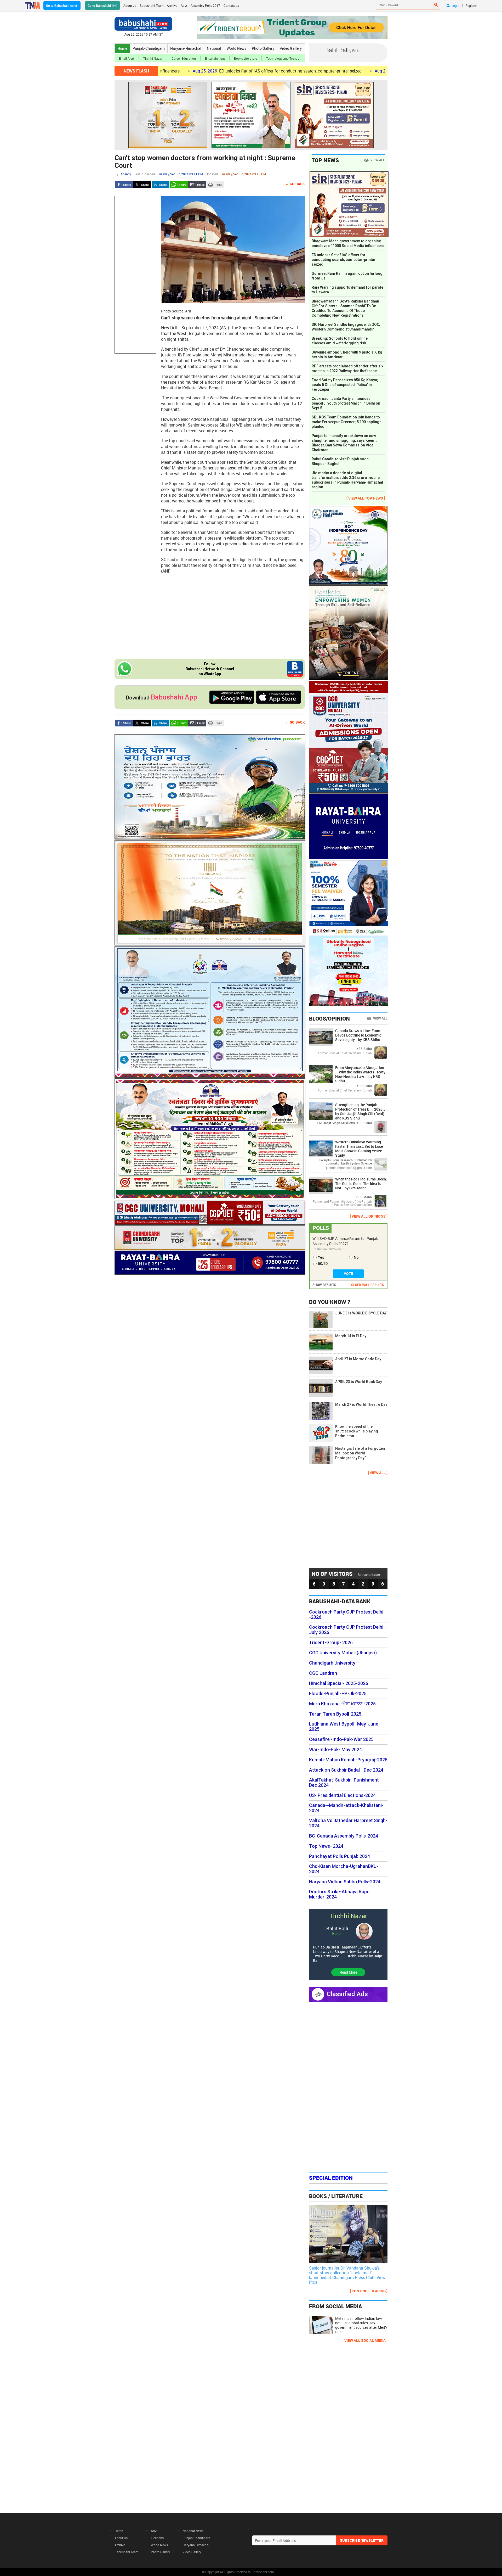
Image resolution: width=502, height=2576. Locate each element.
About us (130, 5)
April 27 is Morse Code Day (358, 1359)
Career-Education (184, 58)
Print (215, 185)
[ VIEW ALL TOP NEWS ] (366, 498)
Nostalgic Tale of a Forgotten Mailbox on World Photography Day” (360, 1453)
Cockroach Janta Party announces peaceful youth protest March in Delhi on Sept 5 (346, 403)
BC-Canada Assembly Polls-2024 (344, 1836)
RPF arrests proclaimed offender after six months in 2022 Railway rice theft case (347, 368)
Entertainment (215, 58)
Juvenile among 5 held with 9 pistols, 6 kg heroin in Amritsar (347, 355)
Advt (184, 5)
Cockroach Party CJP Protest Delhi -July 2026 (348, 1630)
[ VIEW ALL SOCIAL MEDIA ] (365, 2340)
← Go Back (295, 184)
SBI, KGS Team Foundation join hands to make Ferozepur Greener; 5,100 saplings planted (347, 422)
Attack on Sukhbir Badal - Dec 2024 (346, 1770)
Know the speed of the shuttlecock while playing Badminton (357, 1431)
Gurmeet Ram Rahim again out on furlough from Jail (355, 71)
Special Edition (331, 2178)
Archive (172, 5)
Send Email (197, 185)
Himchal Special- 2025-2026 (339, 1683)
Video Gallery (291, 48)
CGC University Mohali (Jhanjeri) (343, 1653)
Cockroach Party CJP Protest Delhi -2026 (346, 1615)
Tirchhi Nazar (153, 58)
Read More (348, 1972)
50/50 (323, 1264)
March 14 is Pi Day (351, 1336)
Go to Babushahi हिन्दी (102, 5)
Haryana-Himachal (186, 48)
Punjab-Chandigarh (149, 48)
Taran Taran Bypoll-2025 (335, 1714)
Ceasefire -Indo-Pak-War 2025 (341, 1739)
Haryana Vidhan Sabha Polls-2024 (345, 1882)
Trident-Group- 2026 (331, 1643)
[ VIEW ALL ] (378, 1473)
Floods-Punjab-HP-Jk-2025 (338, 1694)
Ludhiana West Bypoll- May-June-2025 (345, 1727)
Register (471, 5)
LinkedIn (161, 185)
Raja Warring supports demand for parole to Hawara (347, 290)
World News (236, 48)
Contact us (231, 5)
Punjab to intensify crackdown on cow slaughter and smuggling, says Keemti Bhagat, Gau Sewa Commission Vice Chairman (345, 443)
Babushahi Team (152, 5)
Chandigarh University (332, 1663)
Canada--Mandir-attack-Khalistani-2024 (346, 1808)
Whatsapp (179, 185)
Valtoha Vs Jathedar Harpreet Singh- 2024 (348, 1823)
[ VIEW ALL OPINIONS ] (369, 1216)
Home (122, 48)
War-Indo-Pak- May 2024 (335, 1750)
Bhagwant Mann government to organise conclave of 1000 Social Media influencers (348, 243)
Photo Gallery (263, 48)
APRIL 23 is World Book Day (359, 1382)
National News (193, 2531)
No (356, 1257)
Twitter (142, 185)
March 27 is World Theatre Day (361, 1404)
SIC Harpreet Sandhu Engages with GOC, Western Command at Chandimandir (346, 327)
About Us (121, 2538)
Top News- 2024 (326, 1846)
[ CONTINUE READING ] (369, 2291)
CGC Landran (323, 1673)
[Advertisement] (135, 275)
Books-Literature (246, 58)
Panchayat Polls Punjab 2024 (340, 1856)
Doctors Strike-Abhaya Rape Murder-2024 (339, 1894)
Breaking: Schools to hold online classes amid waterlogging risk (340, 341)
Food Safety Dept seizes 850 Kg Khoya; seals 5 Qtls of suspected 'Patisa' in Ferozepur (345, 385)
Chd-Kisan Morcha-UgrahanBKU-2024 (344, 1869)
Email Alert (127, 58)
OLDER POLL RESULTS (368, 1285)
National (214, 48)
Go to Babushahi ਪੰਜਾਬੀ (62, 5)
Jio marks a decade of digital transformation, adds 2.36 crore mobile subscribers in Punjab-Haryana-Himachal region (347, 480)
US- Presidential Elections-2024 (342, 1795)
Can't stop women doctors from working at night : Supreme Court (205, 162)
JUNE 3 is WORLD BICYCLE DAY (361, 1313)
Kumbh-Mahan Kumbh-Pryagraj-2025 (348, 1760)
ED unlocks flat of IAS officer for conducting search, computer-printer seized (195, 71)
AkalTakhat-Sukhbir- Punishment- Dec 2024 (345, 1783)
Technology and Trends (283, 58)
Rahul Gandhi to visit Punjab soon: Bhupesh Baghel (341, 461)
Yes (321, 1257)
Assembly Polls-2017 (205, 5)
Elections (157, 2538)
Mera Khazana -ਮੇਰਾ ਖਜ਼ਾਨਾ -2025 (342, 1704)
